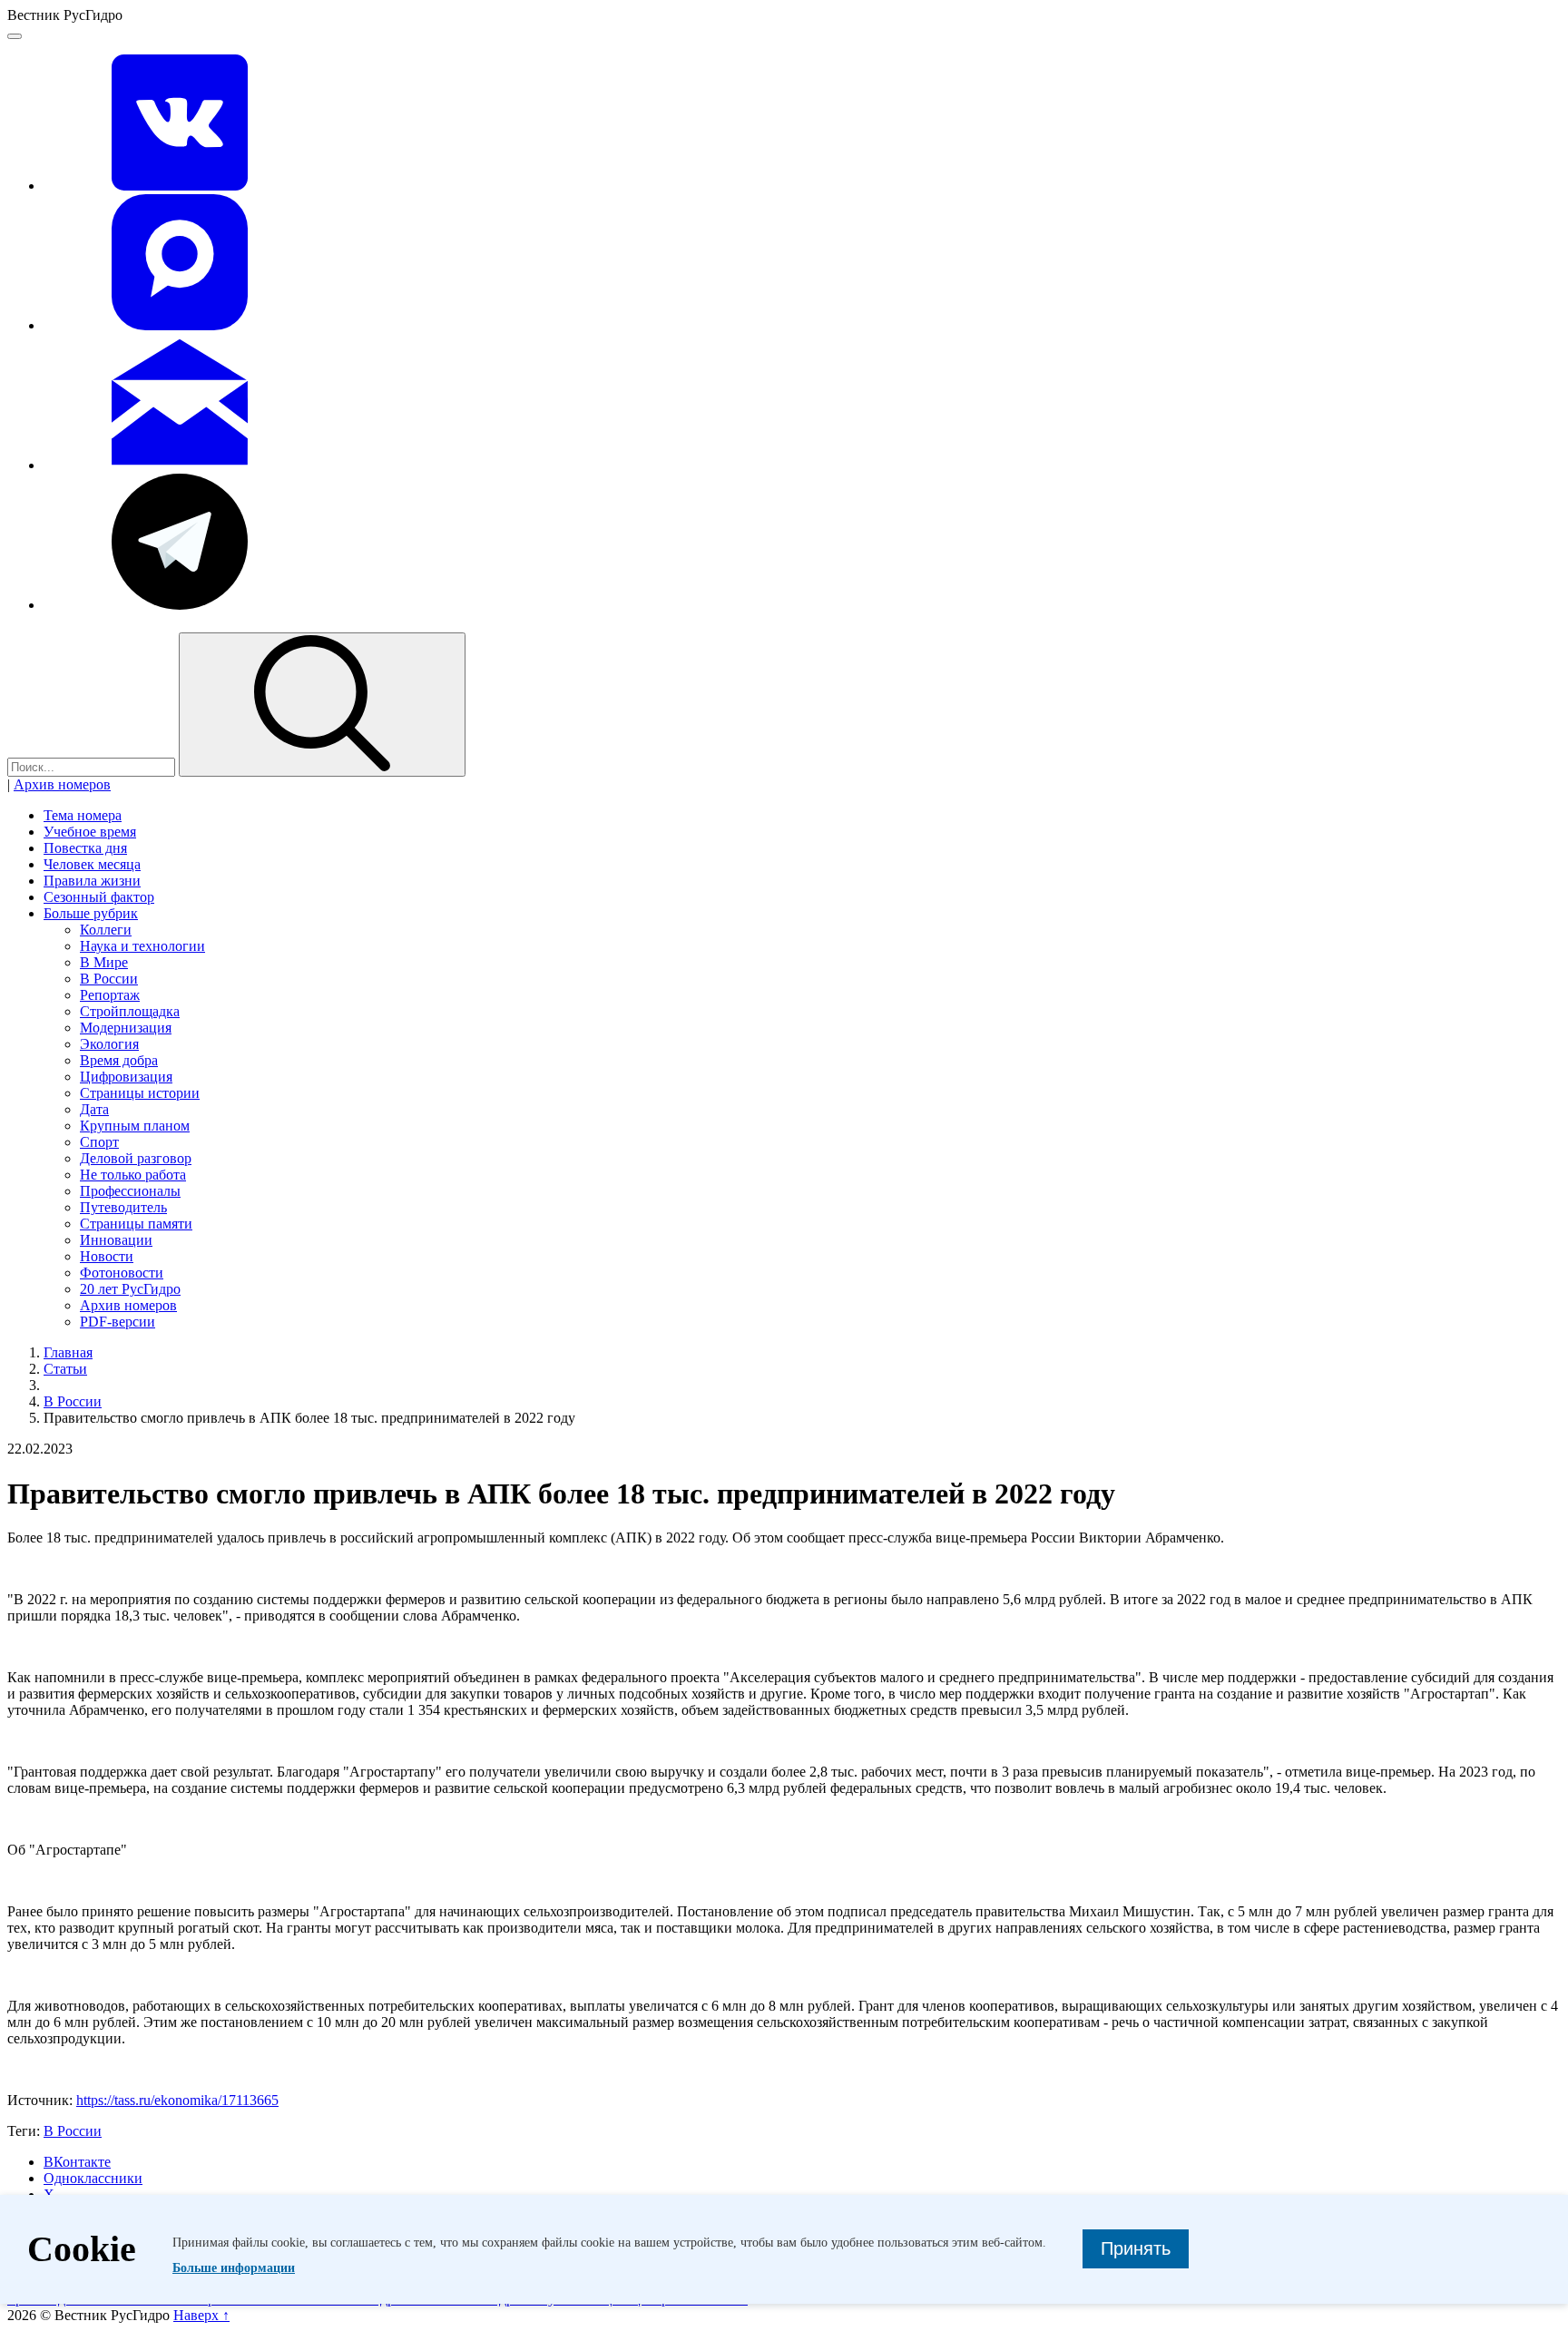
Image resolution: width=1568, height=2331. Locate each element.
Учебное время (90, 832)
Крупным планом (135, 1126)
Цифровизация (126, 1077)
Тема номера (83, 815)
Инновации (116, 1240)
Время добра (119, 1060)
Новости (107, 1256)
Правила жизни (92, 881)
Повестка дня (85, 848)
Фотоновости (122, 1273)
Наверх (201, 2315)
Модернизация (126, 1028)
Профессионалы (130, 1191)
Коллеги (106, 930)
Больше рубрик (91, 913)
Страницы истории (140, 1093)
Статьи (65, 1369)
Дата (94, 1109)
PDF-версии (118, 1322)
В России (109, 979)
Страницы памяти (136, 1224)
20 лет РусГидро (130, 1289)
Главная (68, 1352)
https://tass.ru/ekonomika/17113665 (177, 2100)
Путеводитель (123, 1207)
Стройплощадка (130, 1011)
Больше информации (234, 2268)
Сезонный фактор (99, 897)
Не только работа (133, 1175)
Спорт (99, 1142)
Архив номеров (62, 784)
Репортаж (110, 995)
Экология (109, 1044)
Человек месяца (92, 864)
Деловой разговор (136, 1158)
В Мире (104, 962)
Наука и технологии (142, 946)
